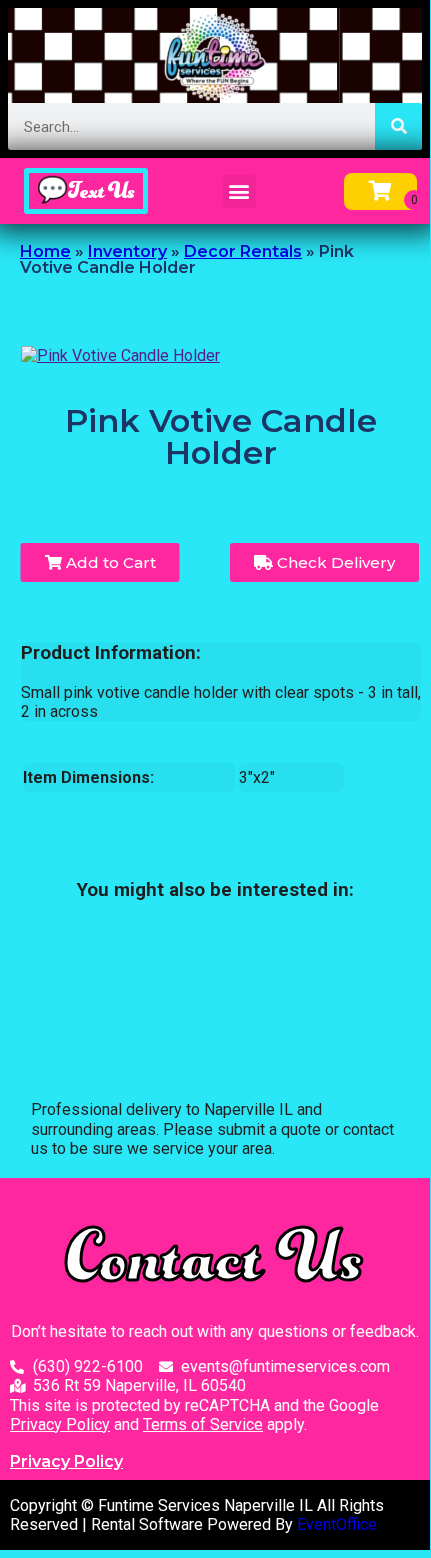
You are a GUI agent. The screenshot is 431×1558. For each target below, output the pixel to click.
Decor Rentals (243, 251)
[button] (239, 191)
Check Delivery (334, 562)
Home (45, 251)
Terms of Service (203, 1424)
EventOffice (337, 1524)
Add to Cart (109, 562)
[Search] (398, 126)
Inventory (127, 251)
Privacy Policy (60, 1424)
